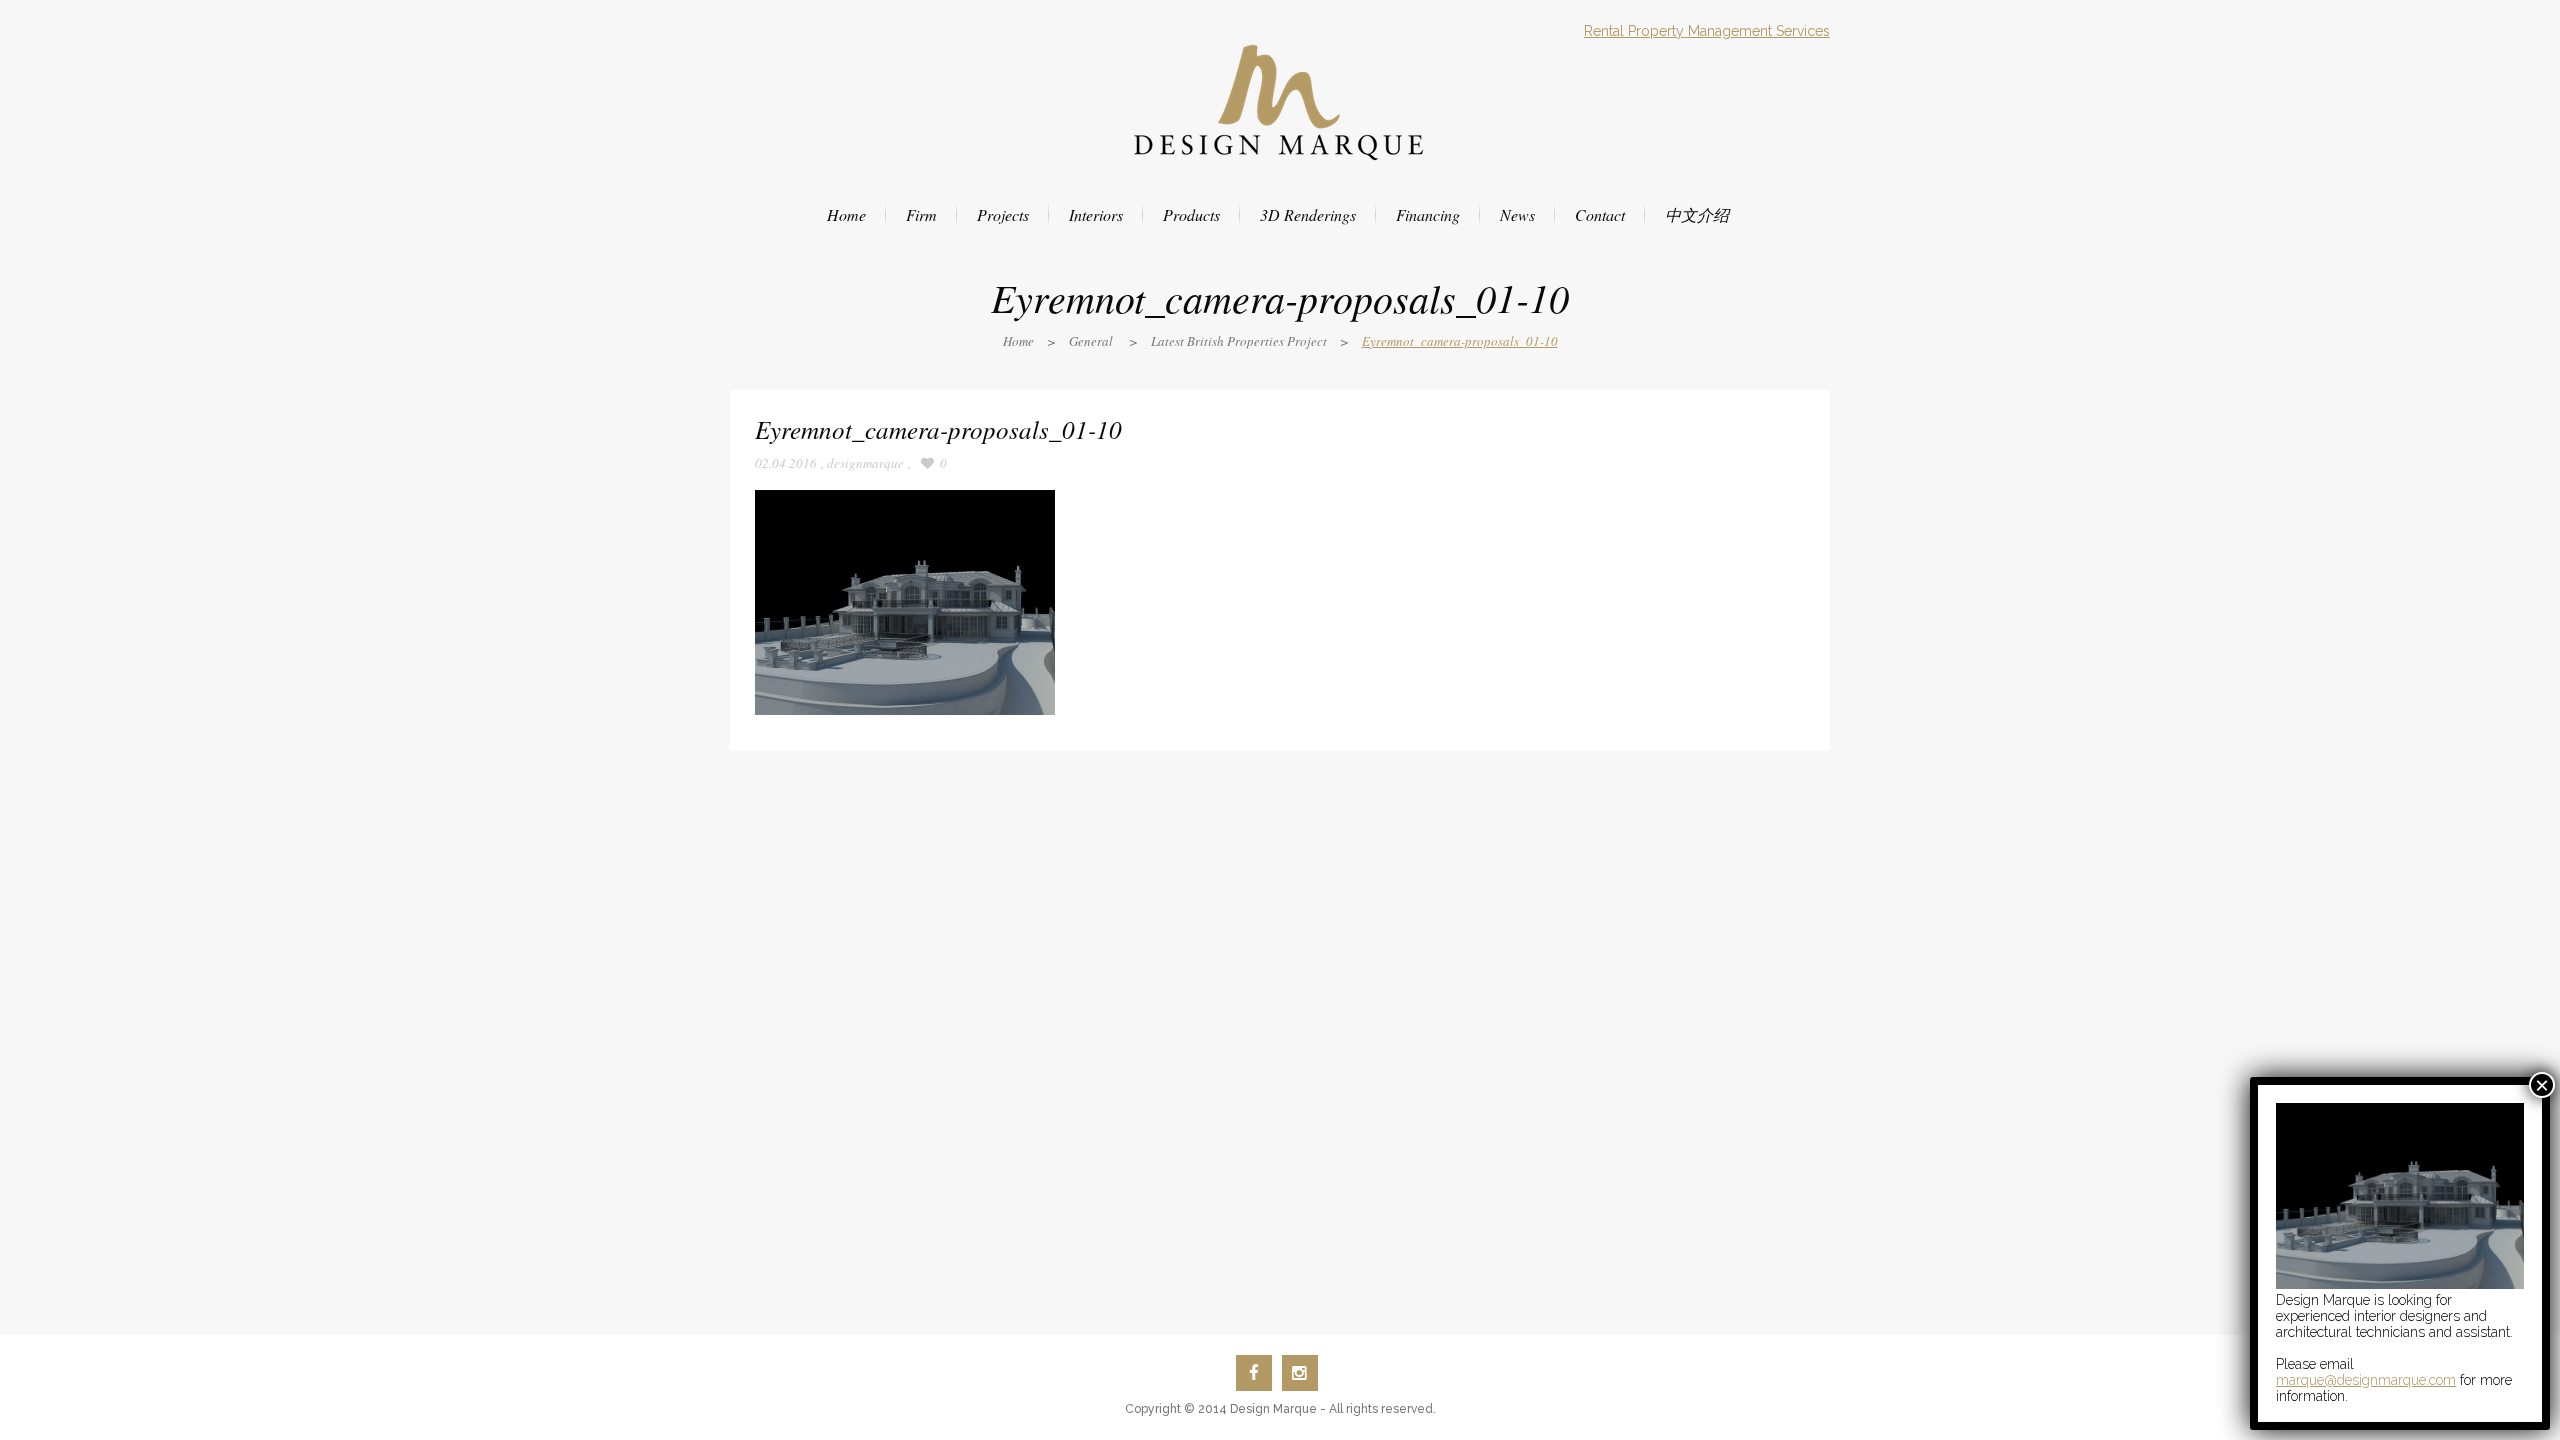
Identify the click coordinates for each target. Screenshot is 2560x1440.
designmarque (865, 463)
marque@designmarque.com (2366, 1380)
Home (1018, 341)
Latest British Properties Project (1239, 341)
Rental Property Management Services (1707, 31)
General (1091, 341)
